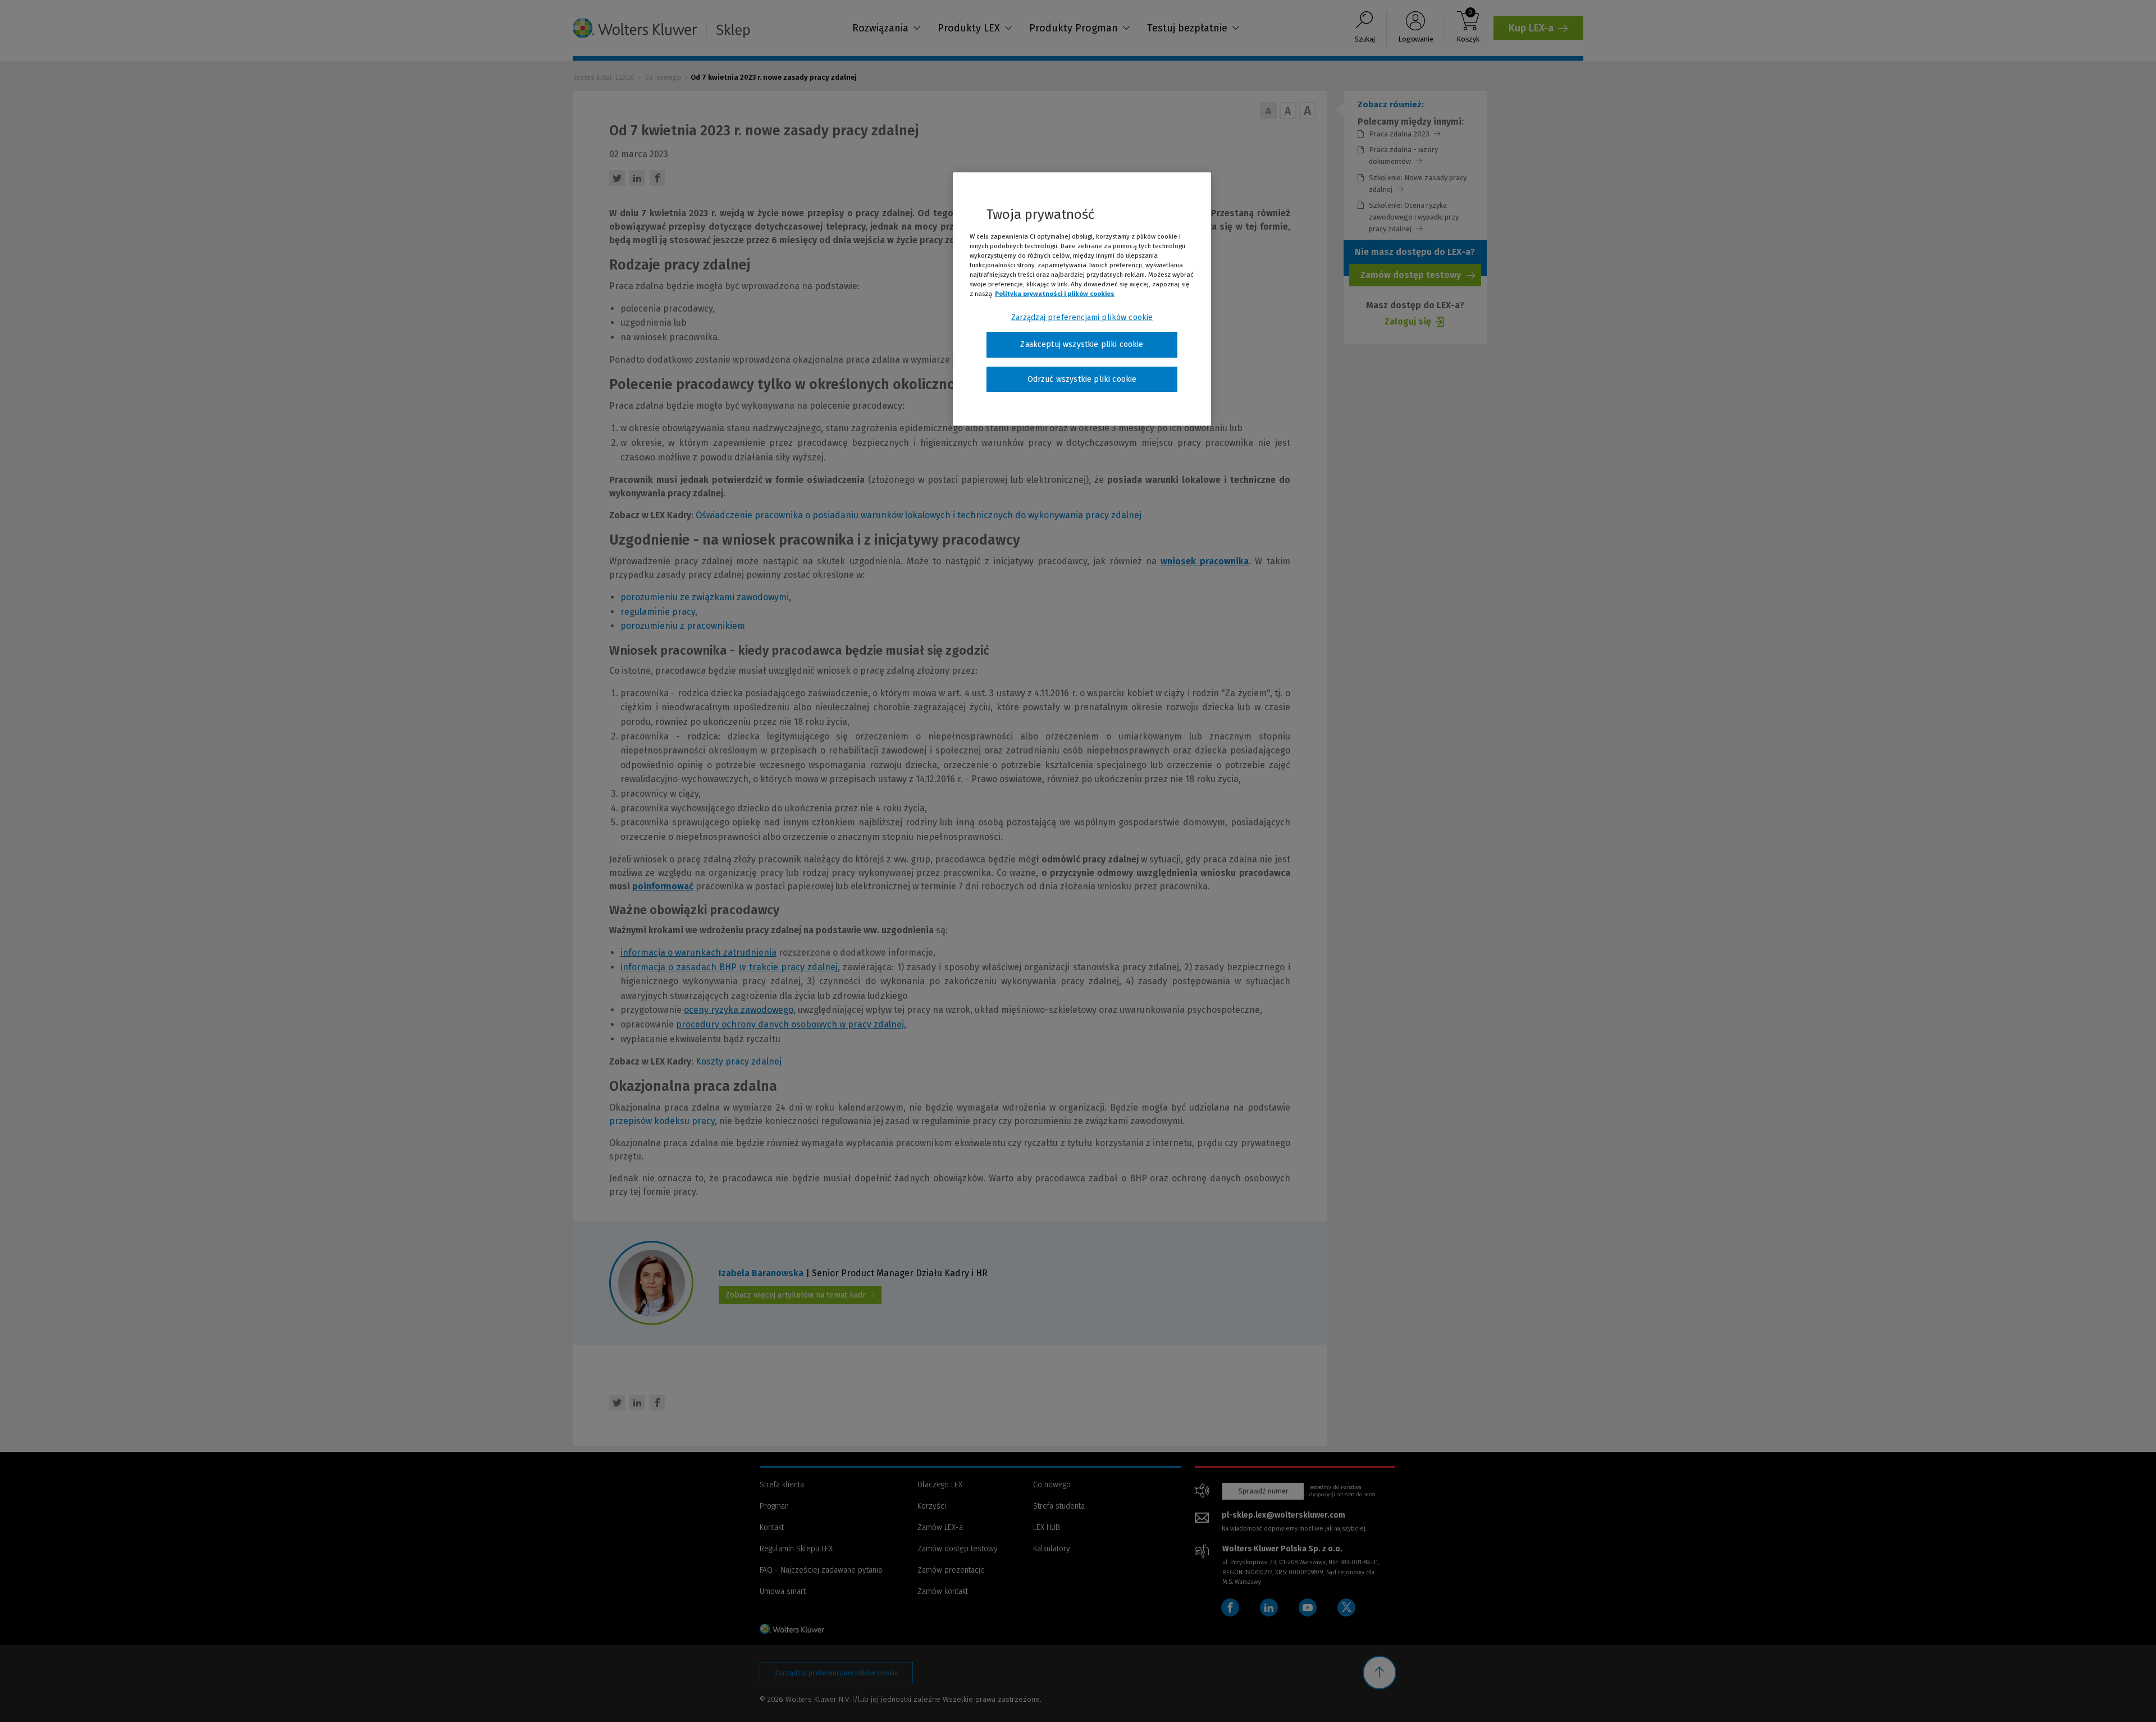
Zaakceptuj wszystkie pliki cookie (1082, 344)
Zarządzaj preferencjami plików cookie (1082, 318)
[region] (1082, 299)
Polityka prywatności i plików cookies (1055, 294)
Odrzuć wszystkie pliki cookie (1082, 379)
